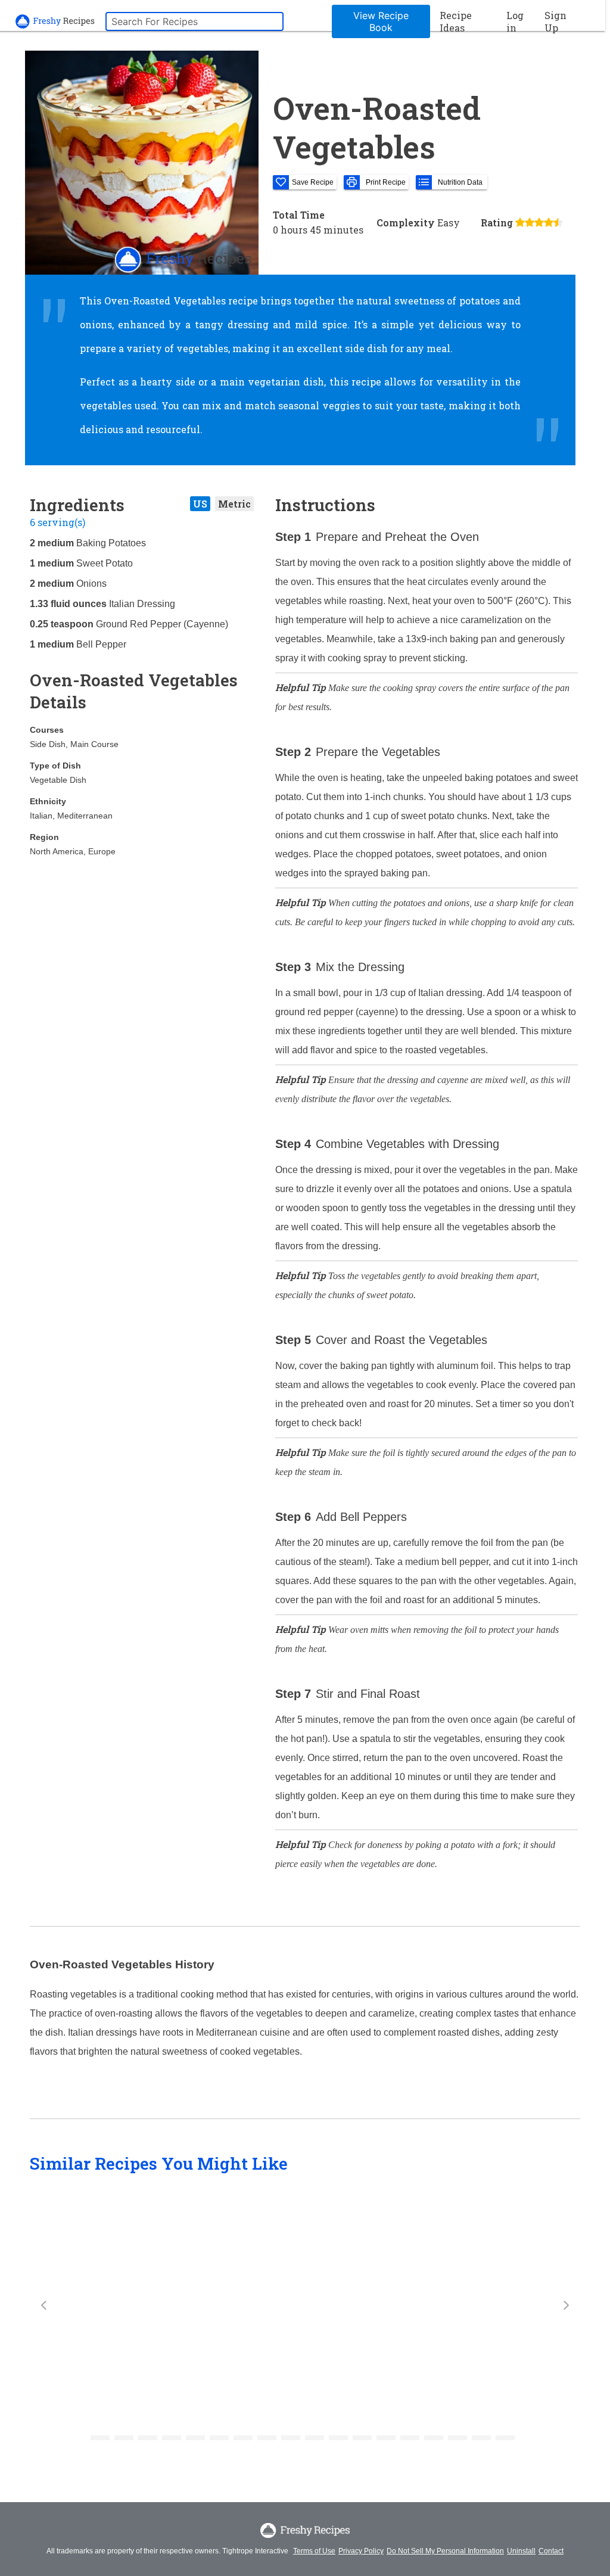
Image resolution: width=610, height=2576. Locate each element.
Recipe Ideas (456, 21)
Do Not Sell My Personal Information (445, 2551)
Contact (551, 2551)
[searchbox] (194, 21)
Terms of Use (314, 2551)
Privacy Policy (361, 2551)
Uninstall (521, 2551)
